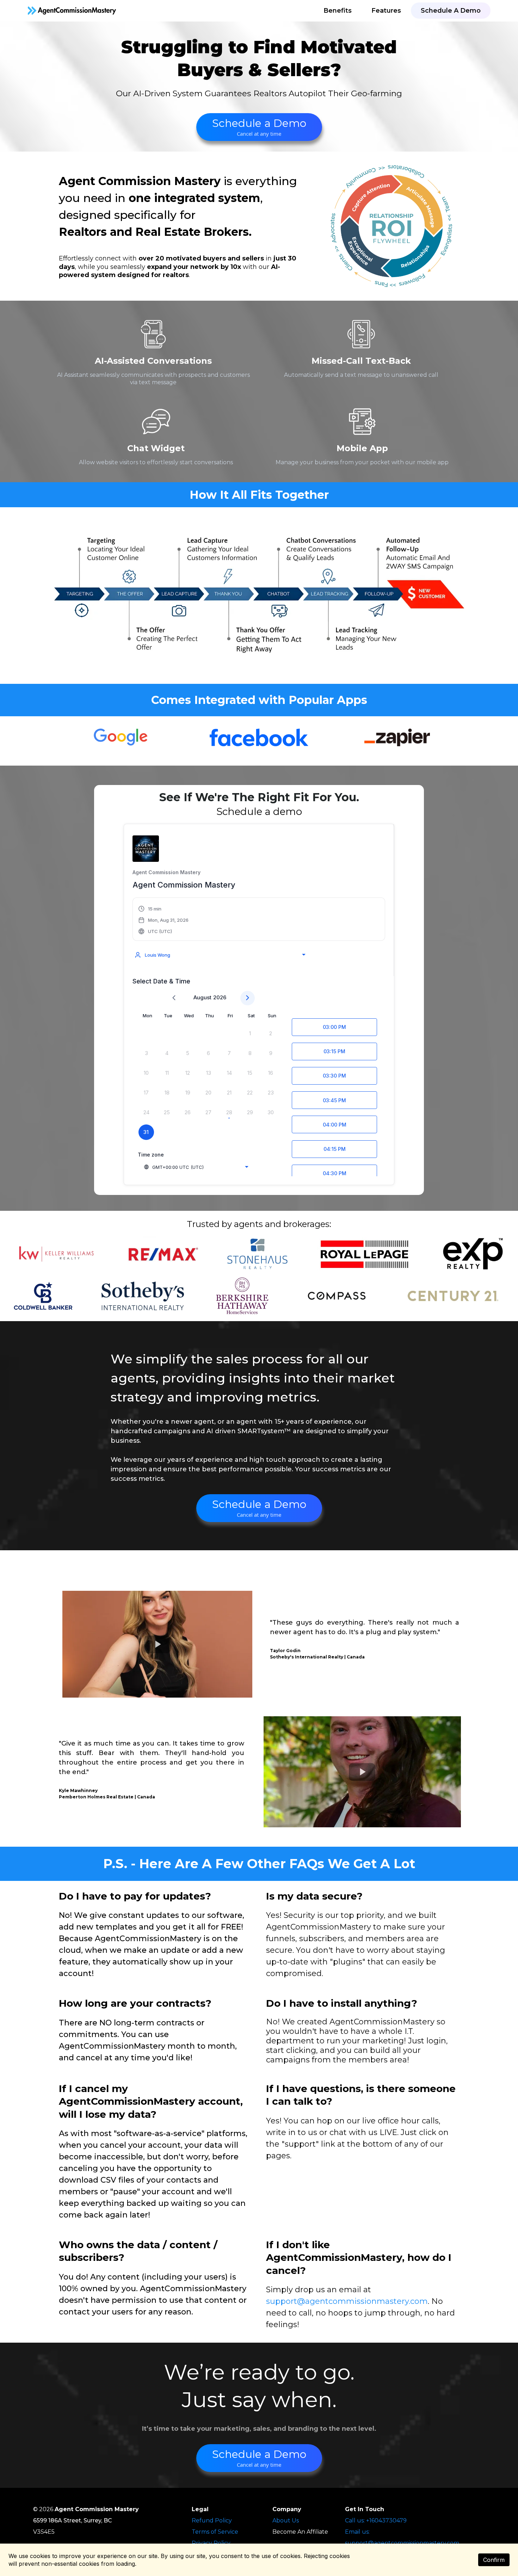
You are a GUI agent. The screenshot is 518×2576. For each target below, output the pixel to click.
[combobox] (220, 955)
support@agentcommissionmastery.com (347, 2301)
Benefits (338, 11)
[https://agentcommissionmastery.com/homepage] (72, 11)
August (202, 997)
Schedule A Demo (451, 11)
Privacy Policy (211, 2543)
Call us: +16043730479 (376, 2520)
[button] (164, 920)
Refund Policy (212, 2520)
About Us (286, 2520)
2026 (220, 997)
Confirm (494, 2560)
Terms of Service (215, 2532)
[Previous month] (174, 998)
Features (386, 11)
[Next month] (248, 998)
